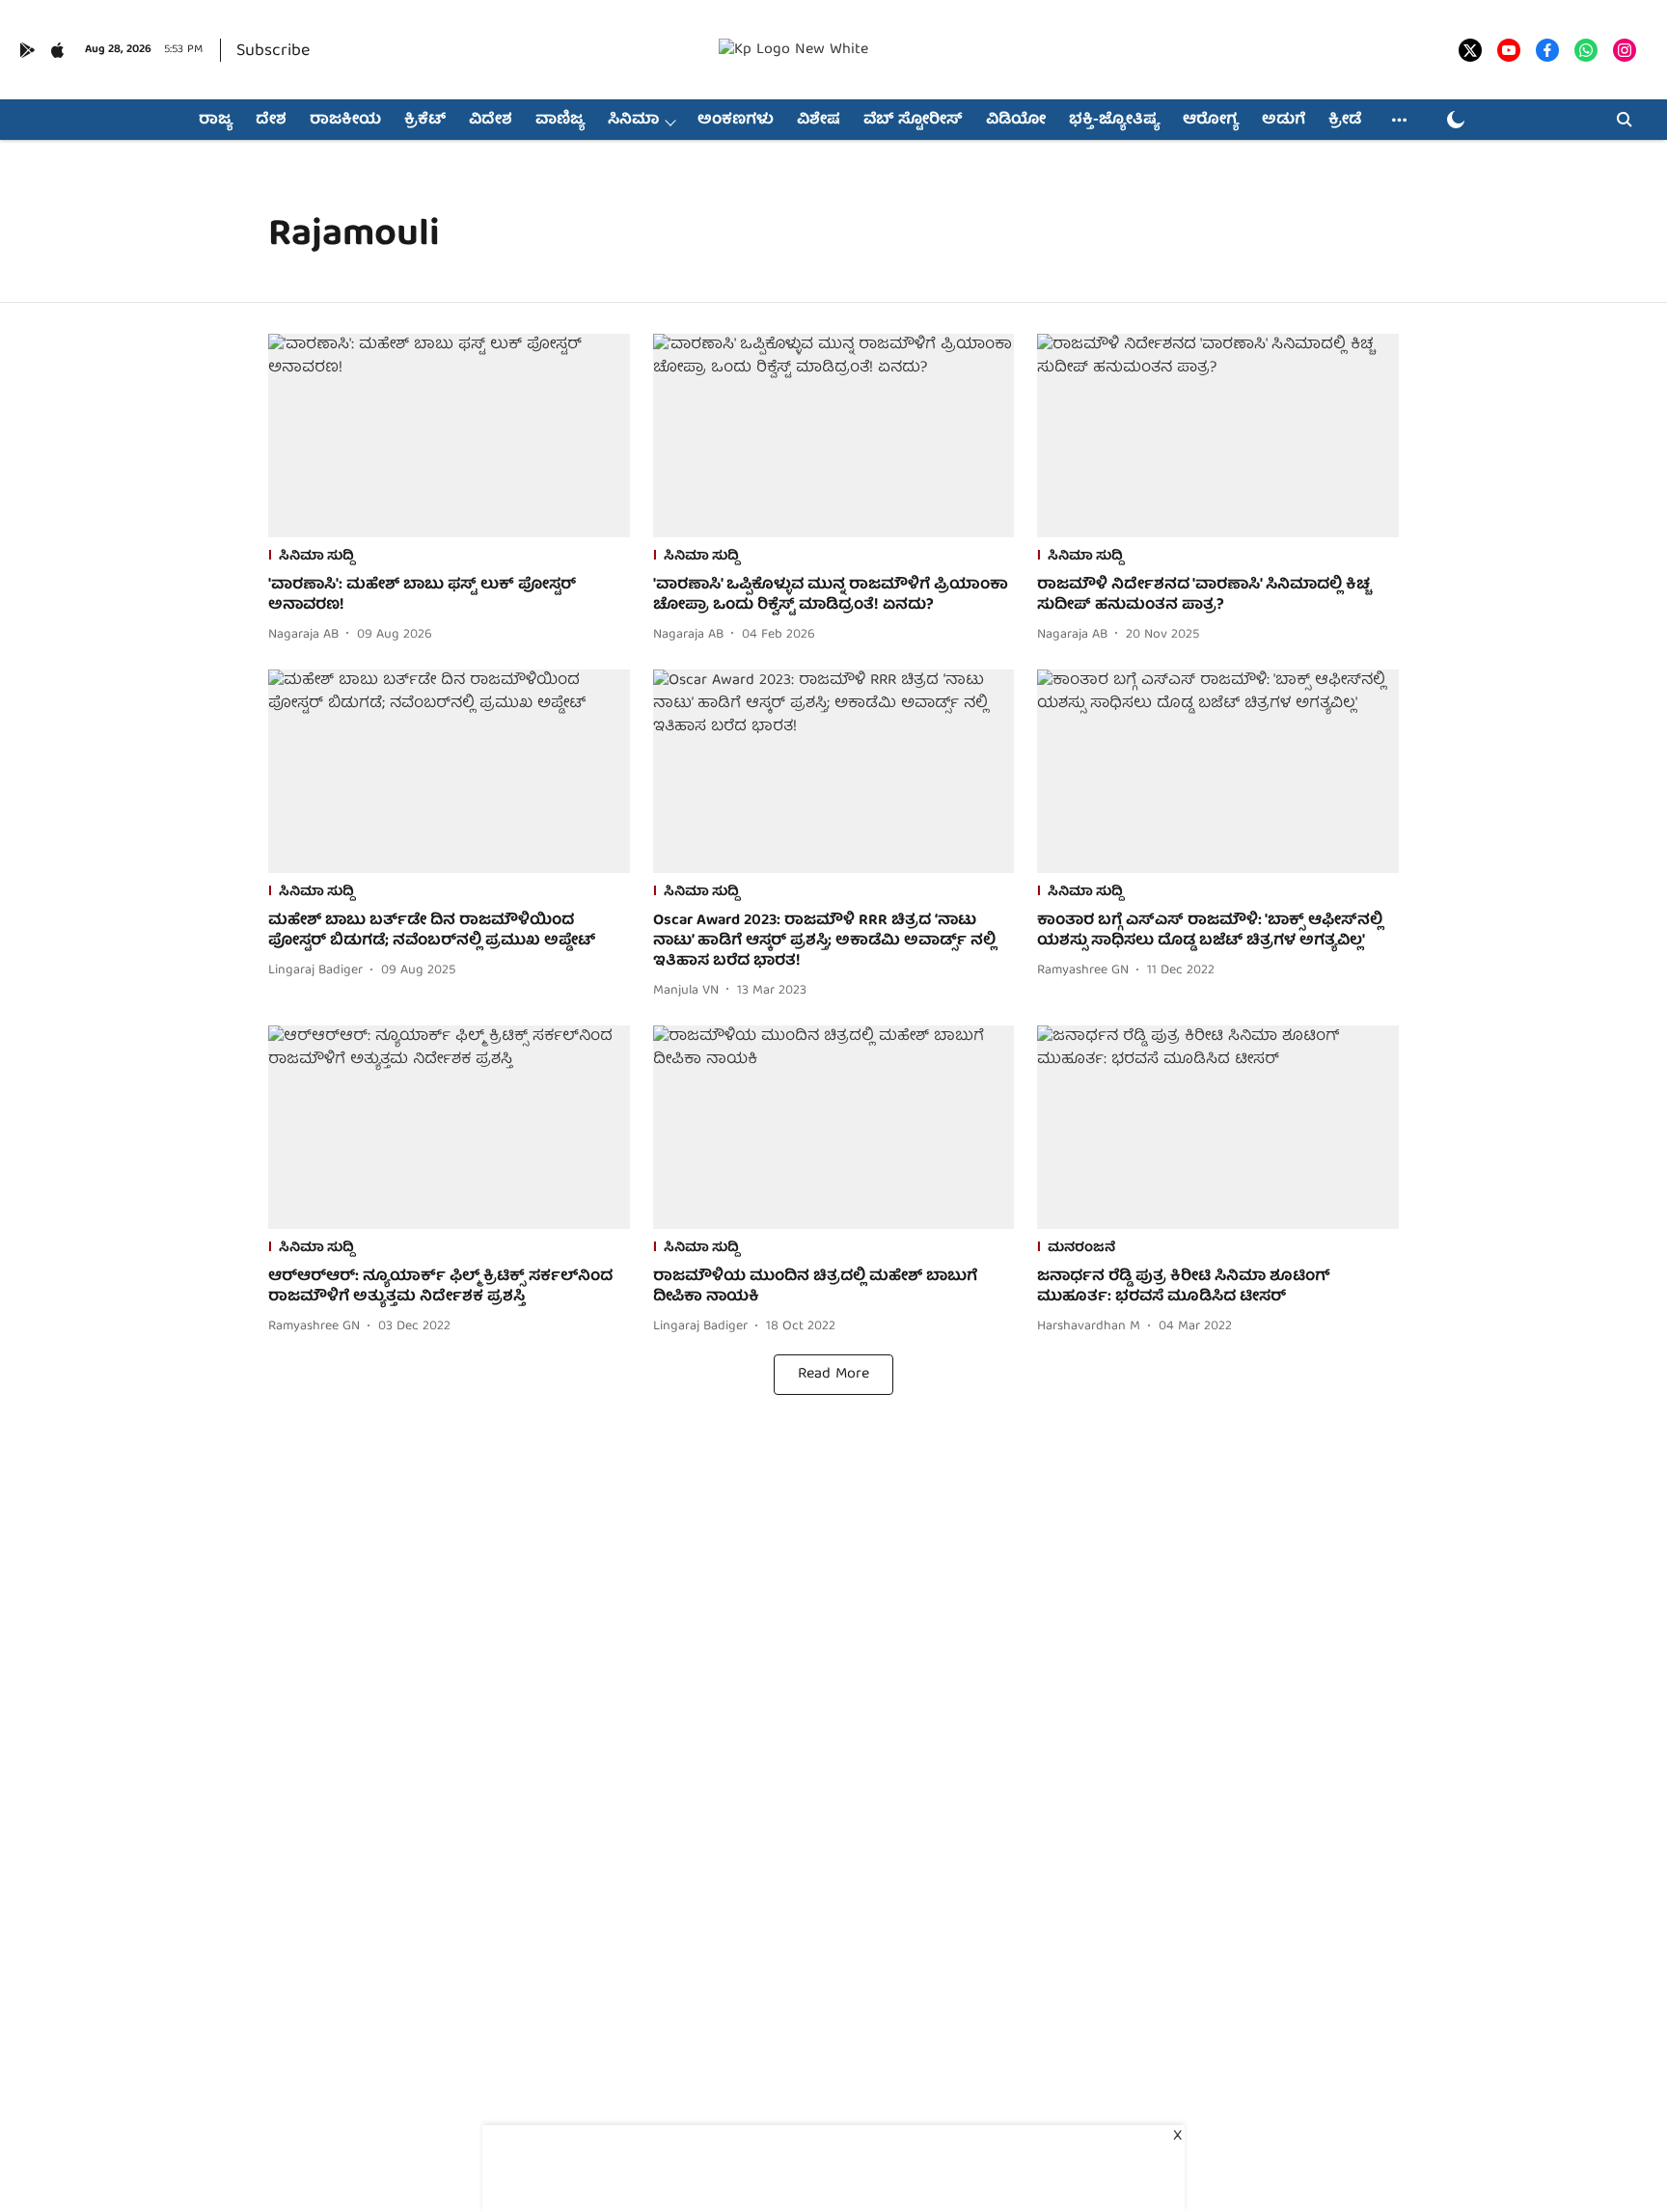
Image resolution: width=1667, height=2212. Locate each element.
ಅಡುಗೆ (1284, 121)
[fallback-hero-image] (449, 436)
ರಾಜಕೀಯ (345, 121)
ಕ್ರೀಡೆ (1345, 121)
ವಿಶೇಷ (819, 121)
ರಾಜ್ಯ (216, 121)
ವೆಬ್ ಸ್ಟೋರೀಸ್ (913, 121)
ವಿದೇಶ (491, 121)
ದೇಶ (271, 121)
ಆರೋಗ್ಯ (1211, 121)
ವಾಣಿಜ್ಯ (560, 121)
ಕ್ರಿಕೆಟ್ (425, 121)
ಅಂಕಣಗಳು (736, 121)
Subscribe (273, 52)
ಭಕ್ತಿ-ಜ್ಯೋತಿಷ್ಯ (1114, 121)
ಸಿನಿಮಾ (633, 121)
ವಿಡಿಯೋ (1016, 121)
